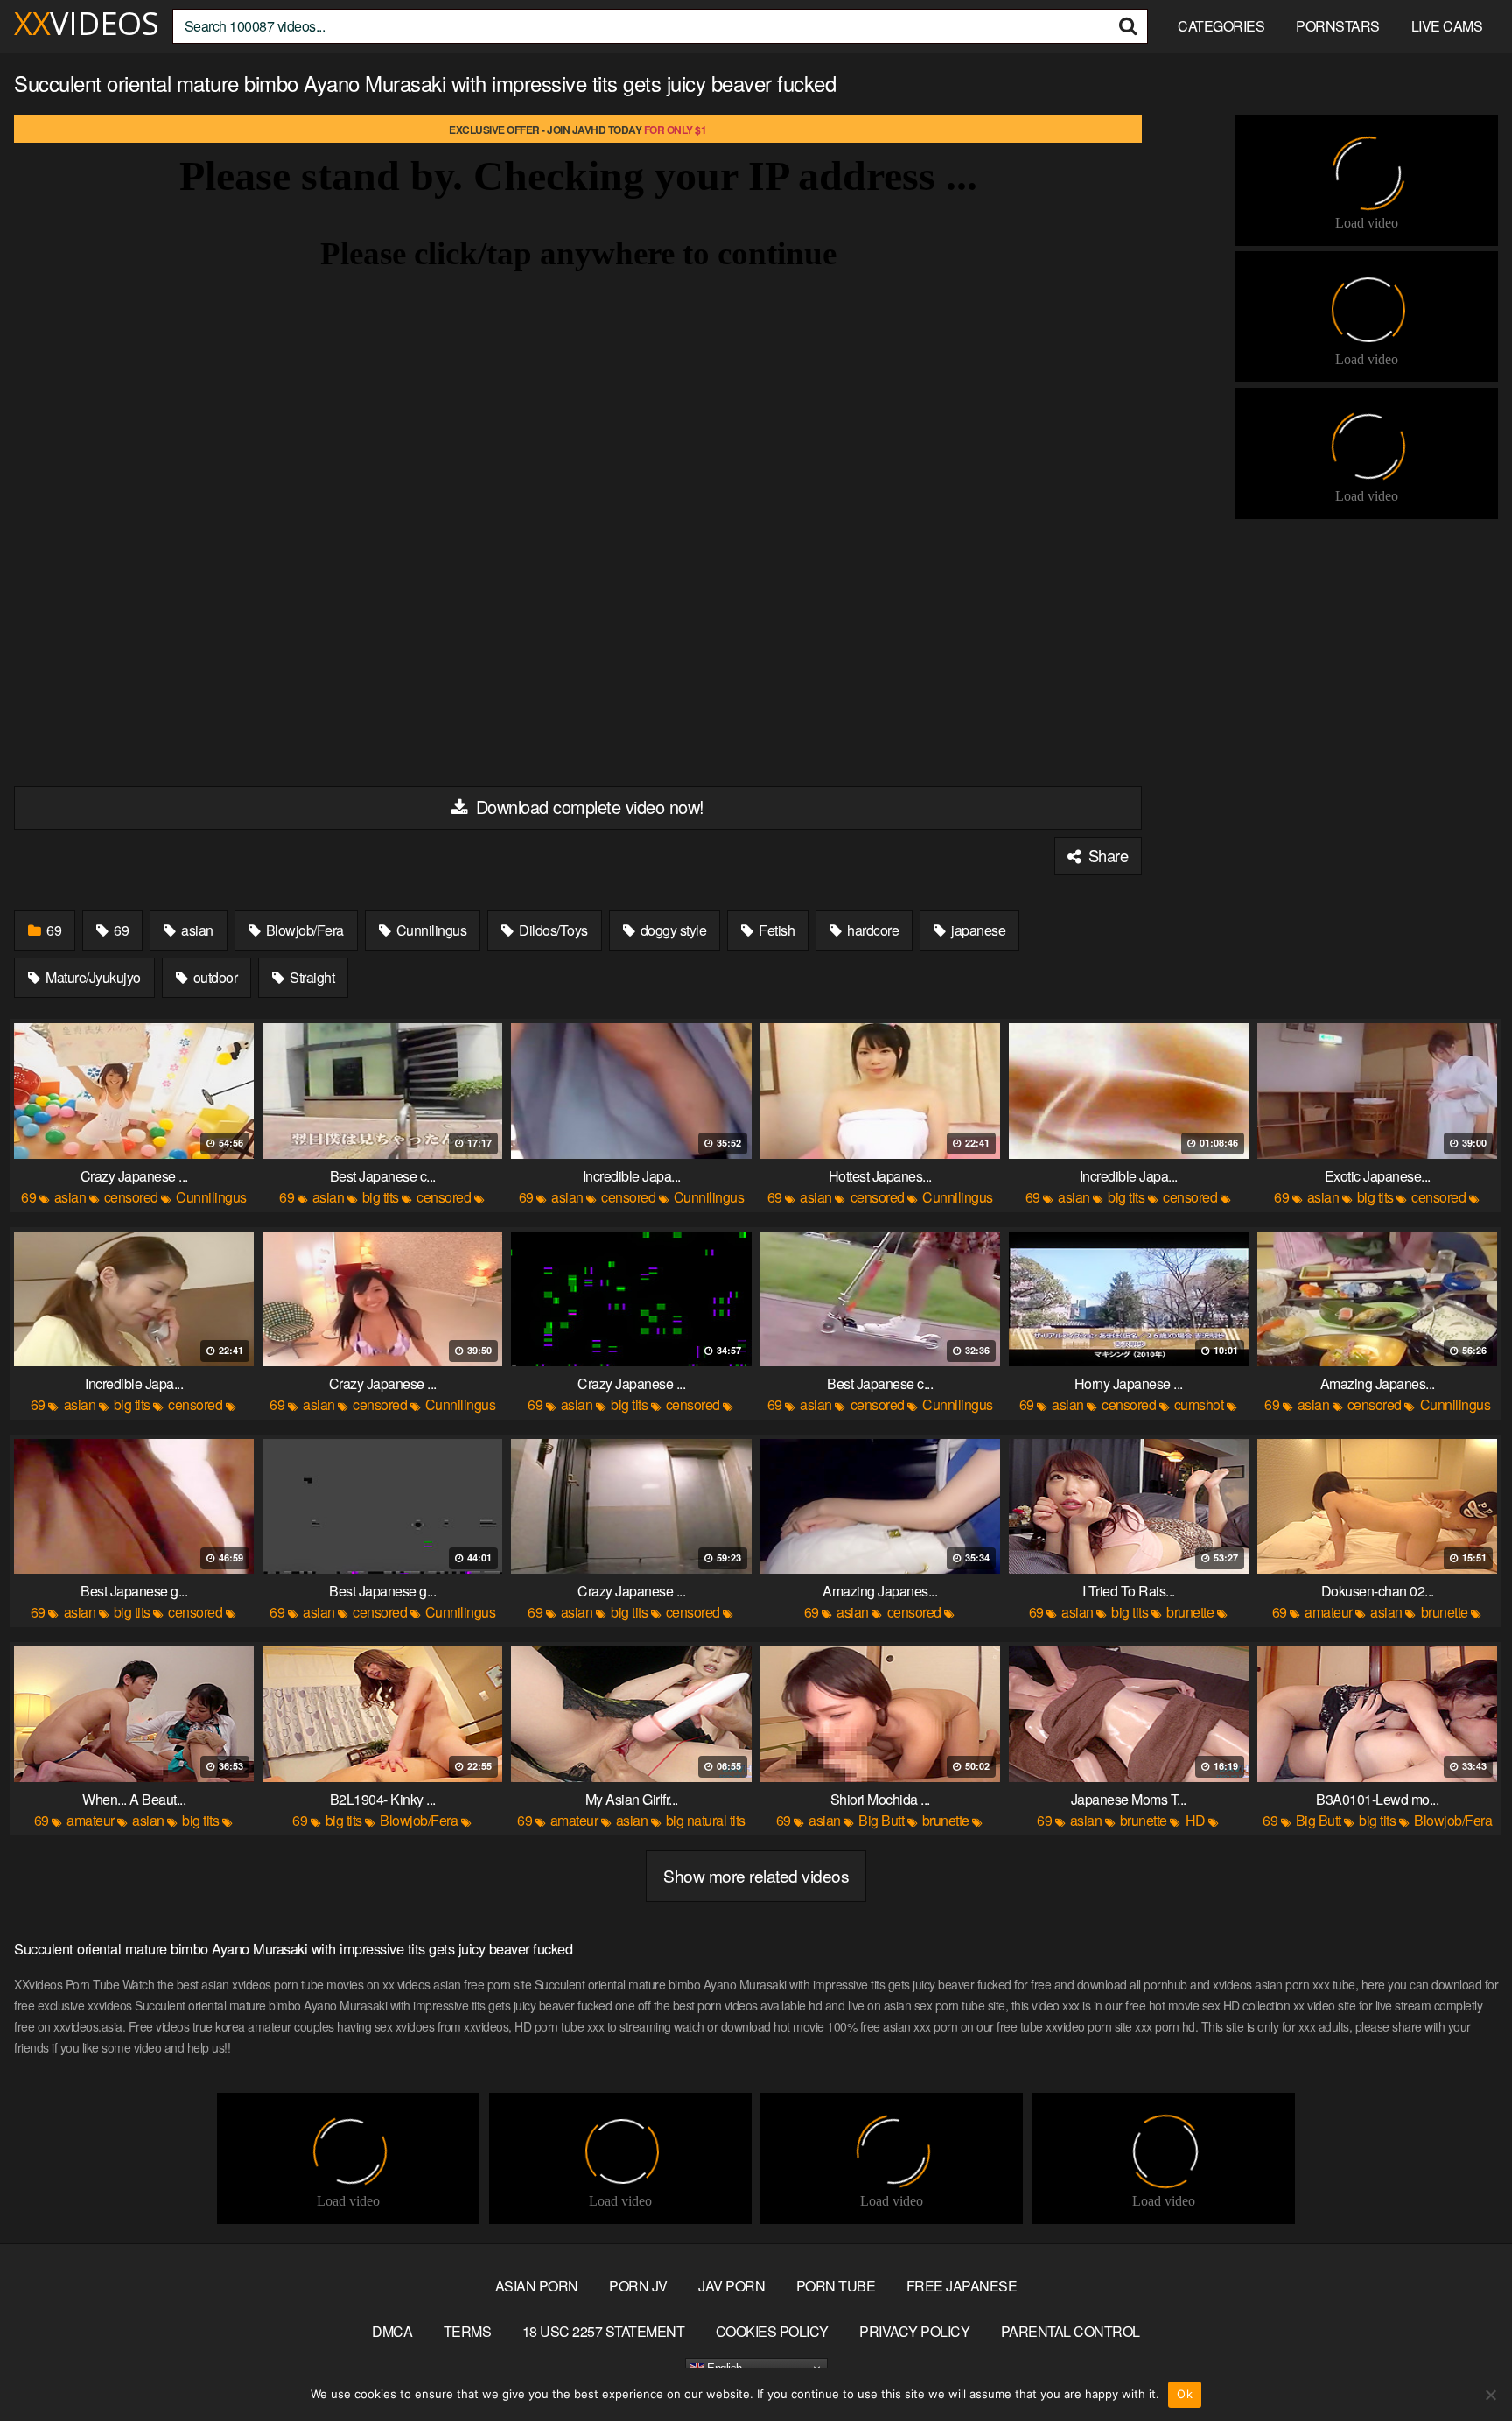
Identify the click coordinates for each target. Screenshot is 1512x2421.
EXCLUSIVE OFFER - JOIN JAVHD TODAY (577, 130)
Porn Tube (836, 2286)
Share (1106, 855)
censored (131, 1197)
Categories (1221, 26)
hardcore (872, 930)
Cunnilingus (430, 930)
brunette (1190, 1612)
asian (196, 930)
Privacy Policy (914, 2331)
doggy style (672, 930)
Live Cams (1447, 26)
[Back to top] (1464, 2365)
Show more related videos (756, 1875)
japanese (977, 930)
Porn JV (638, 2286)
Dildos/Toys (552, 930)
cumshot (1199, 1404)
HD (1196, 1820)
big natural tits (706, 1820)
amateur (1329, 1612)
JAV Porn (731, 2286)
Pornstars (1338, 26)
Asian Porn (537, 2286)
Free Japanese (962, 2286)
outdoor (213, 977)
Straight (311, 977)
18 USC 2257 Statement (604, 2331)
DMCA (392, 2331)
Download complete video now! (588, 807)
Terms (468, 2331)
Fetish (776, 930)
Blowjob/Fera (303, 930)
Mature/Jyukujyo (92, 977)
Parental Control (1071, 2331)
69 (53, 930)
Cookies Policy (772, 2331)
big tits (381, 1197)
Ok (1185, 2394)
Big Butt (881, 1820)
